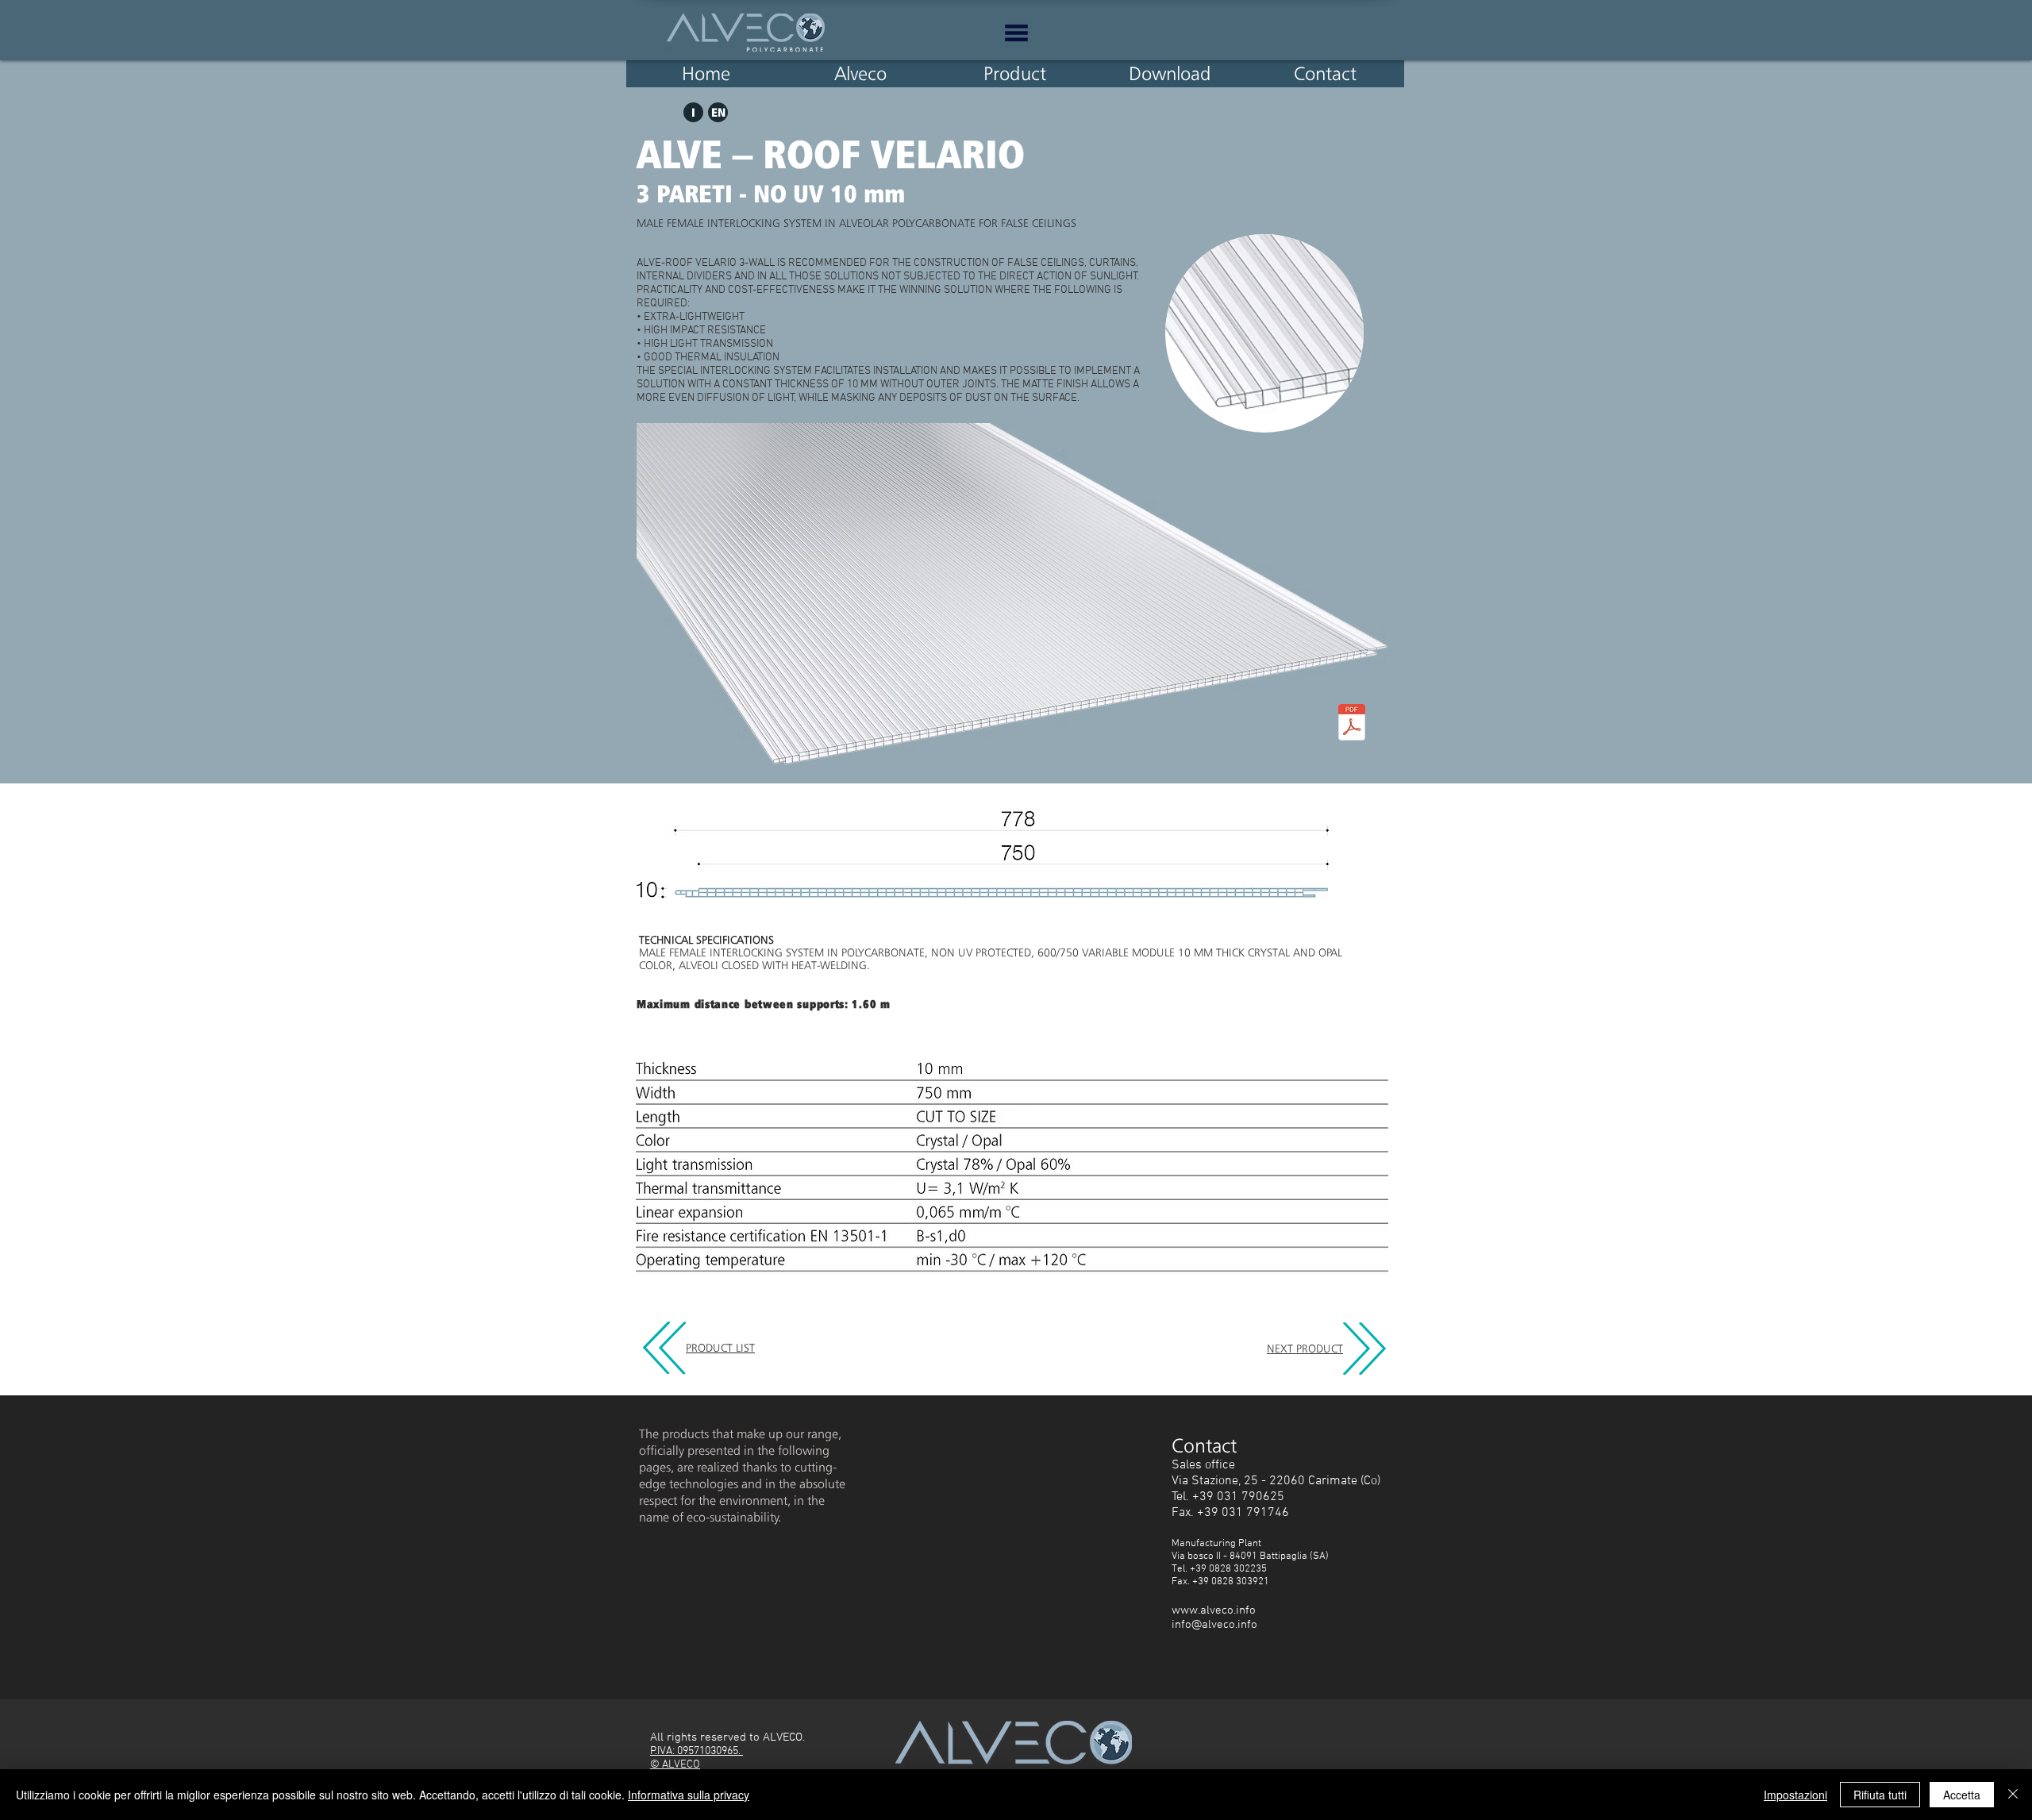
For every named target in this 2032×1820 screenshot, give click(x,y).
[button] (1016, 33)
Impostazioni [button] (1795, 1795)
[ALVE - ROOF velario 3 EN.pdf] (1352, 724)
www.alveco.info (1214, 1610)
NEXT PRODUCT (1305, 1349)
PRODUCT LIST (720, 1348)
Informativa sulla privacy (689, 1795)
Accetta (1962, 1795)
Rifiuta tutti (1880, 1795)
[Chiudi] (2013, 1795)
